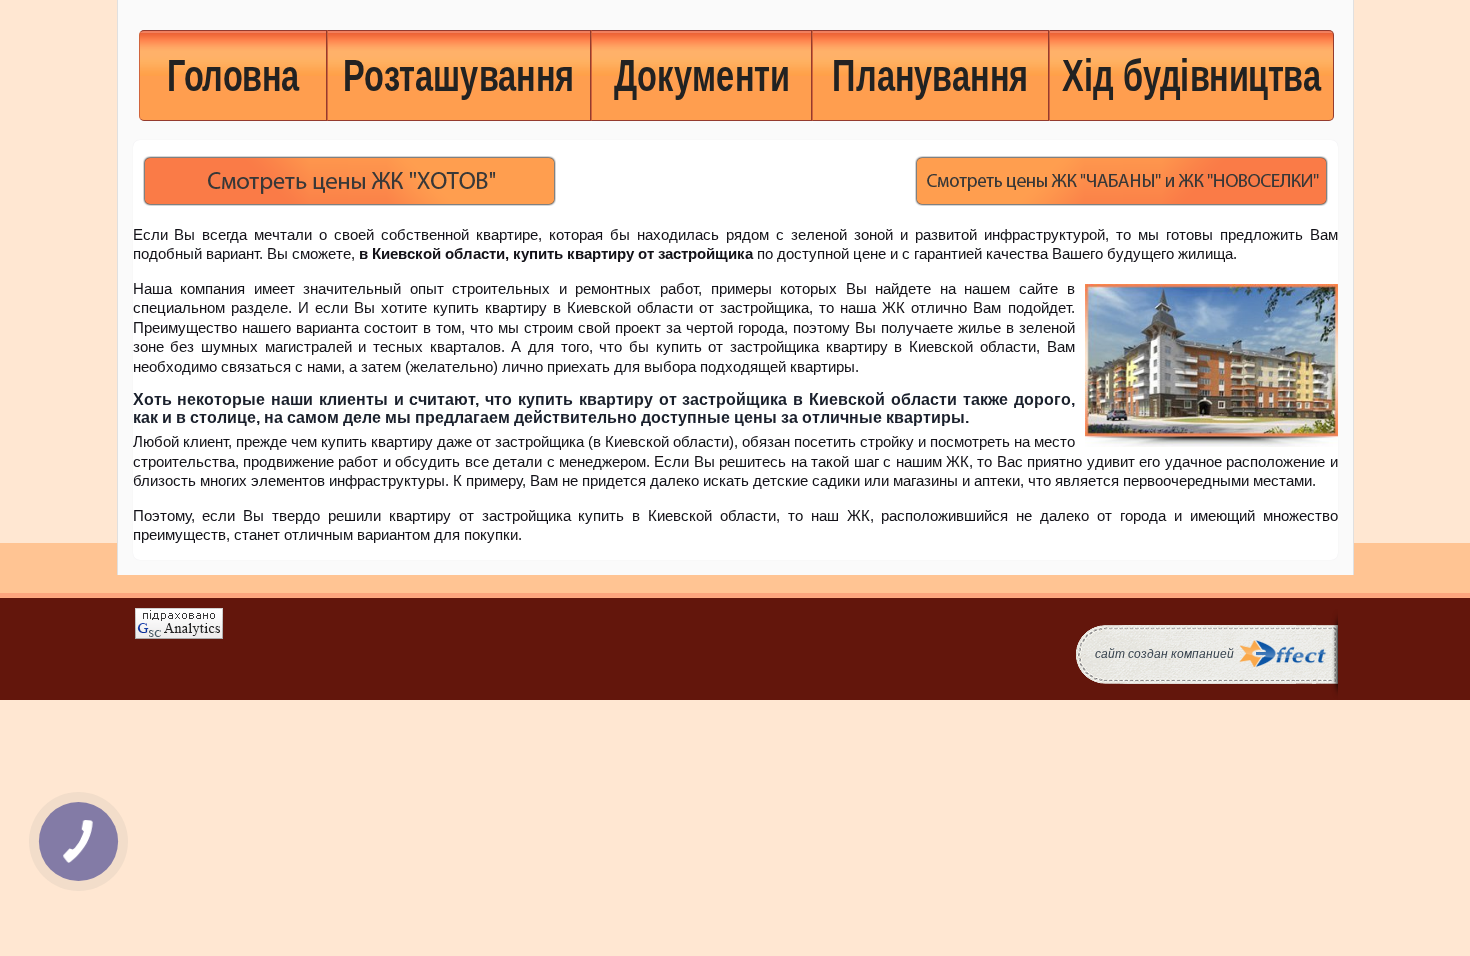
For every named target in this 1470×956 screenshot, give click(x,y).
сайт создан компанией (1164, 654)
